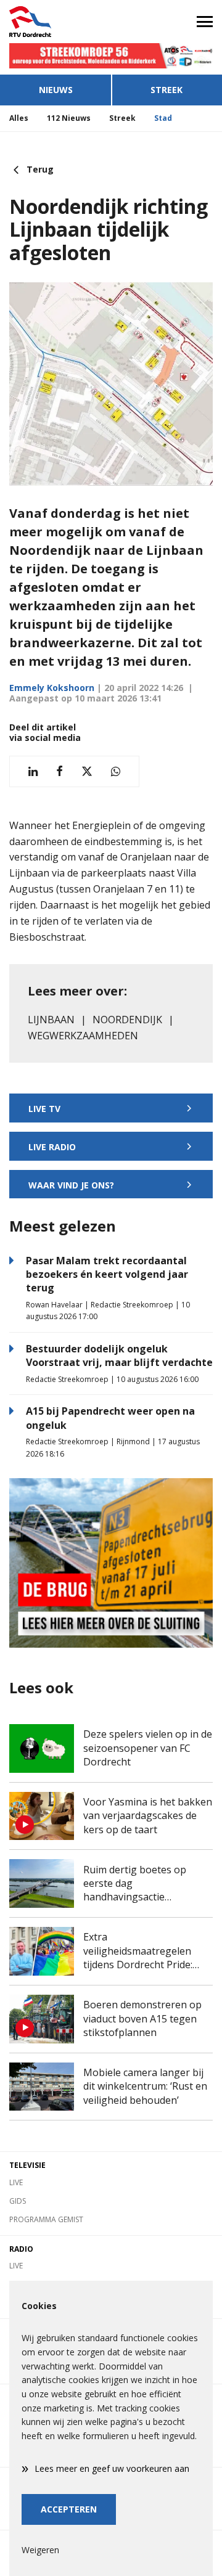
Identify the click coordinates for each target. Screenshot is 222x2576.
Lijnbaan (51, 1020)
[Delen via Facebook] (60, 771)
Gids (18, 2201)
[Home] (55, 22)
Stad (163, 118)
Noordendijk (127, 1020)
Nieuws (56, 90)
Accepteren (69, 2509)
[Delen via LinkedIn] (33, 771)
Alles (19, 118)
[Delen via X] (87, 771)
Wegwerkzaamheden (83, 1036)
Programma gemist (46, 2219)
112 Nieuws (69, 118)
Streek (166, 90)
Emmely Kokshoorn (52, 688)
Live (16, 2182)
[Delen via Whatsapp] (116, 771)
